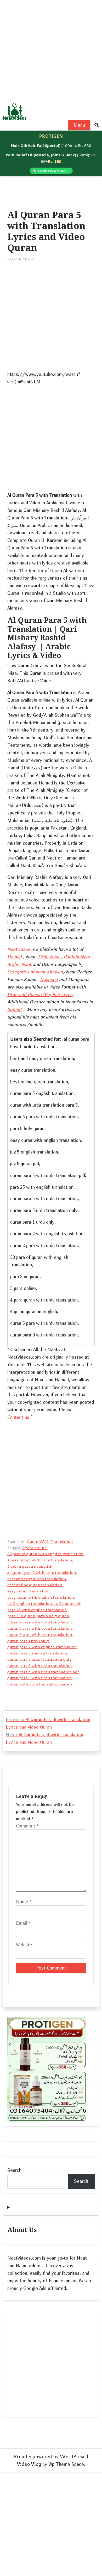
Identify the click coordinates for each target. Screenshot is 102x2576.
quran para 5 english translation (37, 1653)
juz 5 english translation (30, 1604)
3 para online (34, 1548)
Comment (27, 1826)
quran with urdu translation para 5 (40, 1684)
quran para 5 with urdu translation (40, 1666)
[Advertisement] (51, 51)
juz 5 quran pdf (67, 1604)
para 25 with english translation (37, 1610)
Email (23, 1923)
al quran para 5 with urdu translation (42, 1573)
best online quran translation (35, 1585)
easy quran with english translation (41, 1597)
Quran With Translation (50, 1542)
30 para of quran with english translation (46, 1554)
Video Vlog (29, 2464)
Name (24, 1901)
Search (14, 2170)
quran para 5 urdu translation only (39, 1659)
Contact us (18, 1417)
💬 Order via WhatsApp (51, 171)
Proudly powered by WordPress (50, 2457)
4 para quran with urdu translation (40, 1560)
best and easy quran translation (37, 1579)
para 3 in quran (21, 1616)
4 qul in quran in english (30, 1566)
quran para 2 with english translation (42, 1647)
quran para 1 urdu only (28, 1641)
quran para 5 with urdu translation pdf (43, 1672)
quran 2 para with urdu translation (40, 1622)
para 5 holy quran (53, 1616)
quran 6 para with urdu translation (40, 1635)
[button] (97, 125)
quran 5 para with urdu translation (40, 1628)
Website (24, 1945)
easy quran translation (29, 1591)
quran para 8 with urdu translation (40, 1678)
